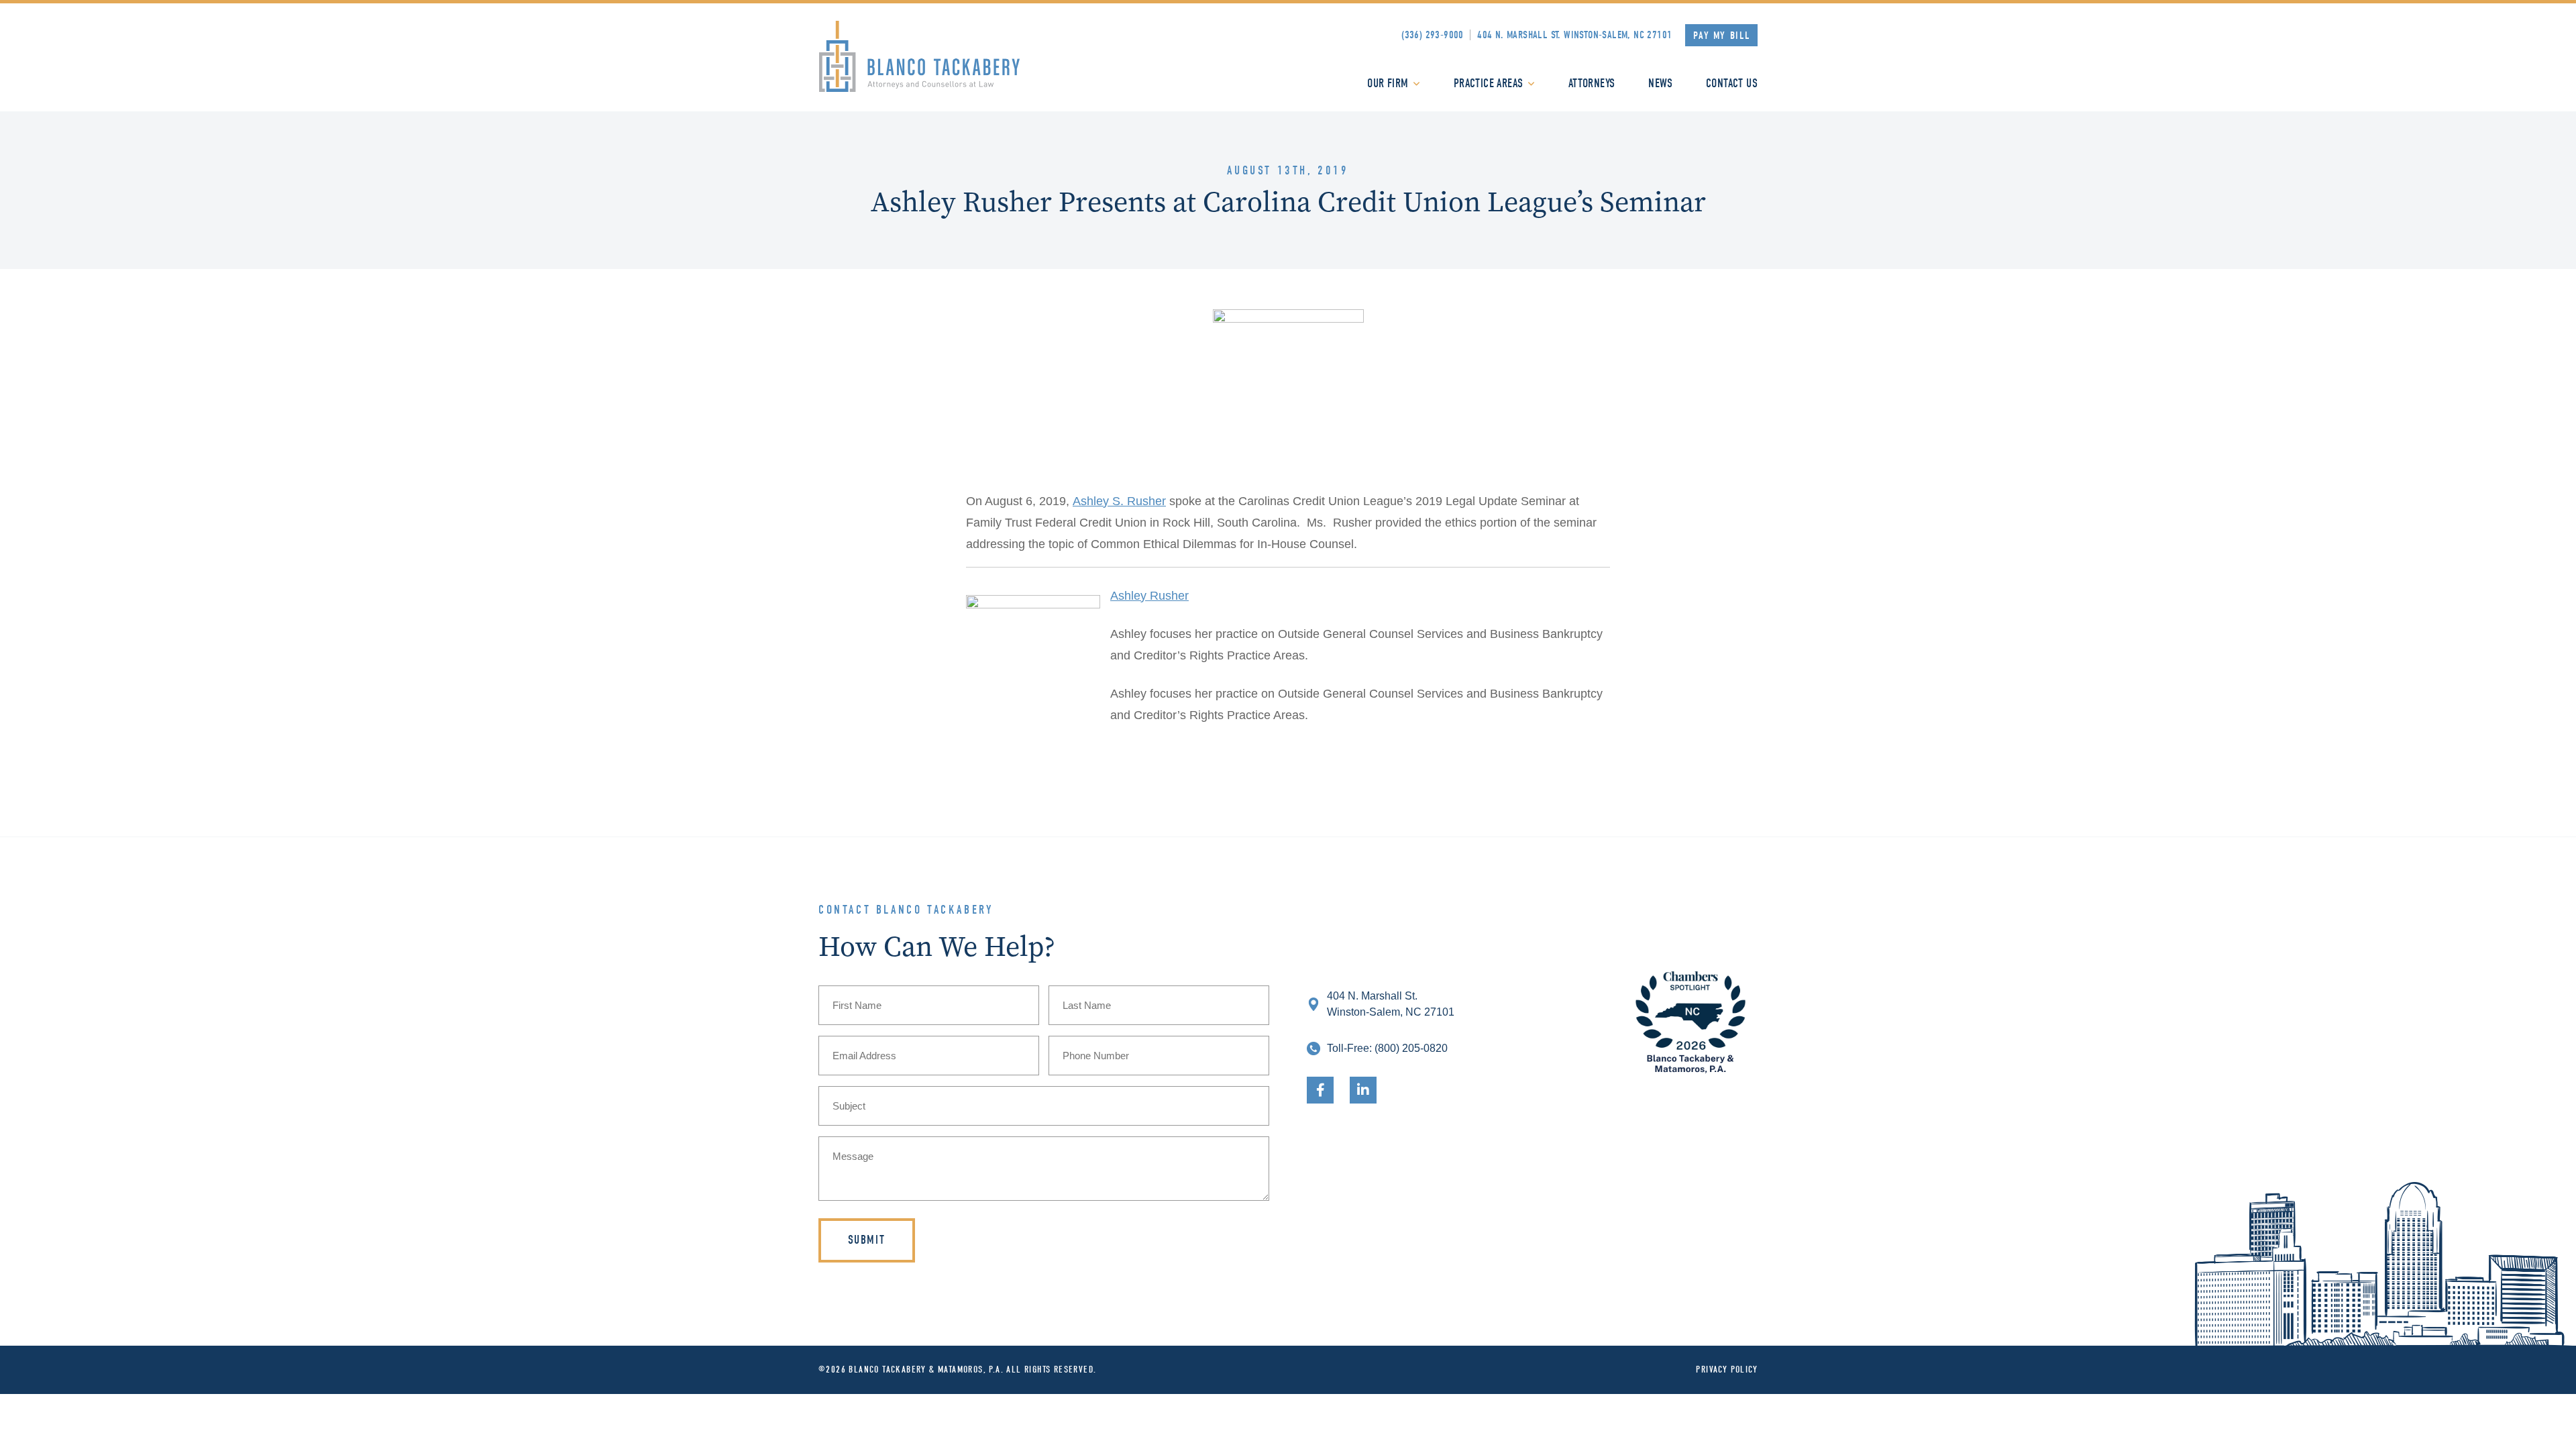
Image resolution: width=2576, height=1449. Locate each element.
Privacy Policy (1727, 1370)
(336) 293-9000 (1433, 35)
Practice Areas (1489, 84)
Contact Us (1732, 84)
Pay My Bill (1722, 36)
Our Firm (1388, 84)
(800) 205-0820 (1411, 1048)
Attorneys (1592, 84)
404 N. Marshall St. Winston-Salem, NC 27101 (1574, 35)
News (1660, 84)
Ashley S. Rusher (1119, 501)
